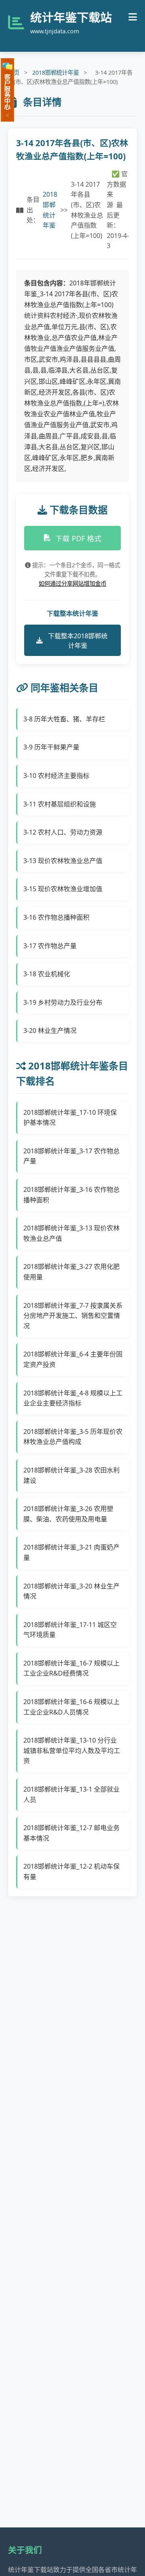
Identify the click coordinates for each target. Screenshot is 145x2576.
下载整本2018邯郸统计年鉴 (78, 641)
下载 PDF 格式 (78, 538)
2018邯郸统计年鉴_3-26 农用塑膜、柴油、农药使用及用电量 (68, 1514)
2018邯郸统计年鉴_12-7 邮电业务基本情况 (71, 1833)
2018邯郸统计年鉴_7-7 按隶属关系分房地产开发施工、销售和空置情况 (73, 1316)
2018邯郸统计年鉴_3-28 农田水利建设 (71, 1475)
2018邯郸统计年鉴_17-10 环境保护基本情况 (70, 1118)
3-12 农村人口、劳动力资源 (63, 832)
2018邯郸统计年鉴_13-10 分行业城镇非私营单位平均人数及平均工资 (72, 1750)
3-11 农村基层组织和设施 (60, 804)
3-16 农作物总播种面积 (56, 917)
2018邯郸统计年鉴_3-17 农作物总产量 (71, 1156)
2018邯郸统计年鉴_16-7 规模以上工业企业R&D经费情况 (71, 1668)
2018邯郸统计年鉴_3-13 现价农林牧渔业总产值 (71, 1233)
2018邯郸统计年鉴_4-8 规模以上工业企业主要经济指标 (73, 1398)
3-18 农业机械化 (47, 974)
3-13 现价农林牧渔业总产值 (63, 861)
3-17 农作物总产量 (50, 946)
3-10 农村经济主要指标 (56, 776)
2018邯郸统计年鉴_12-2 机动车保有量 (71, 1871)
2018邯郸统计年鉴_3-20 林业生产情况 (71, 1591)
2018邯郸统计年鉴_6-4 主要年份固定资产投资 (73, 1359)
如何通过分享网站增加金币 (72, 583)
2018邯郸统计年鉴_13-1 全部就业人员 (71, 1794)
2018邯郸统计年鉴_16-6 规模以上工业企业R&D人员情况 (71, 1707)
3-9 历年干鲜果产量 (51, 747)
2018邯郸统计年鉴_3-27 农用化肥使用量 (71, 1272)
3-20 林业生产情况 (50, 1030)
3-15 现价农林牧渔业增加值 (63, 889)
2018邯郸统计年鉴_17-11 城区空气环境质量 (70, 1630)
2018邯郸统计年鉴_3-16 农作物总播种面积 (71, 1195)
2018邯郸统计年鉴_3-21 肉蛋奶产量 (71, 1552)
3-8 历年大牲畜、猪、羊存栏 (64, 719)
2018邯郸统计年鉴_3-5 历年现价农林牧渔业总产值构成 (73, 1437)
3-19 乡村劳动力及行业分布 (63, 1002)
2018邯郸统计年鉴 (56, 72)
